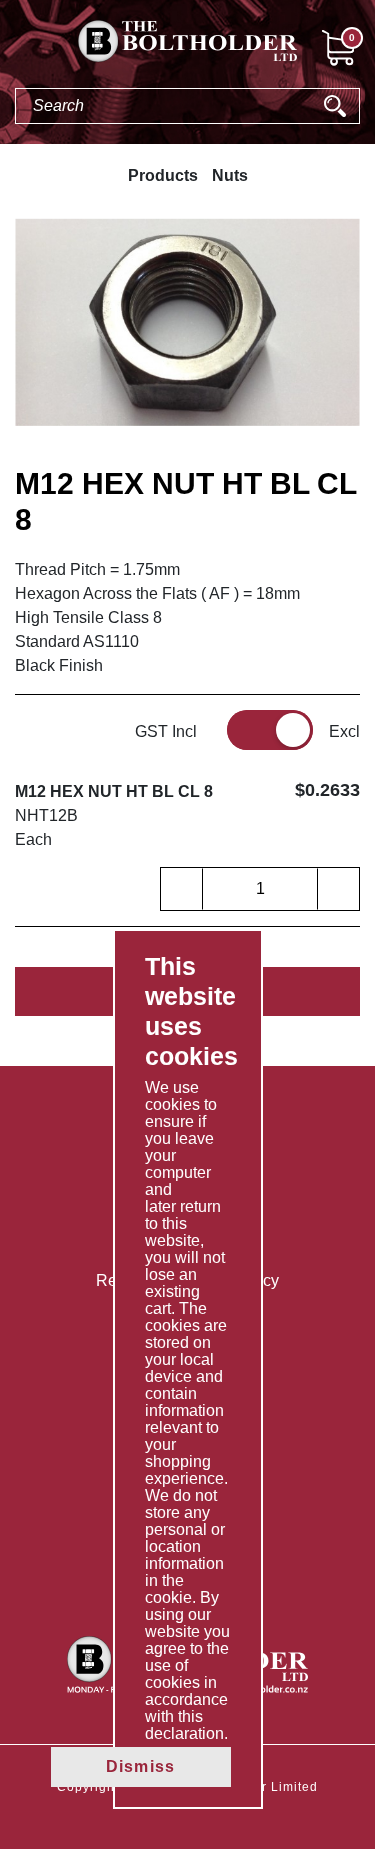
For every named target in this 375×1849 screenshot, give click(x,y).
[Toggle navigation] (16, 51)
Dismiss (140, 1766)
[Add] (338, 889)
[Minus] (182, 889)
